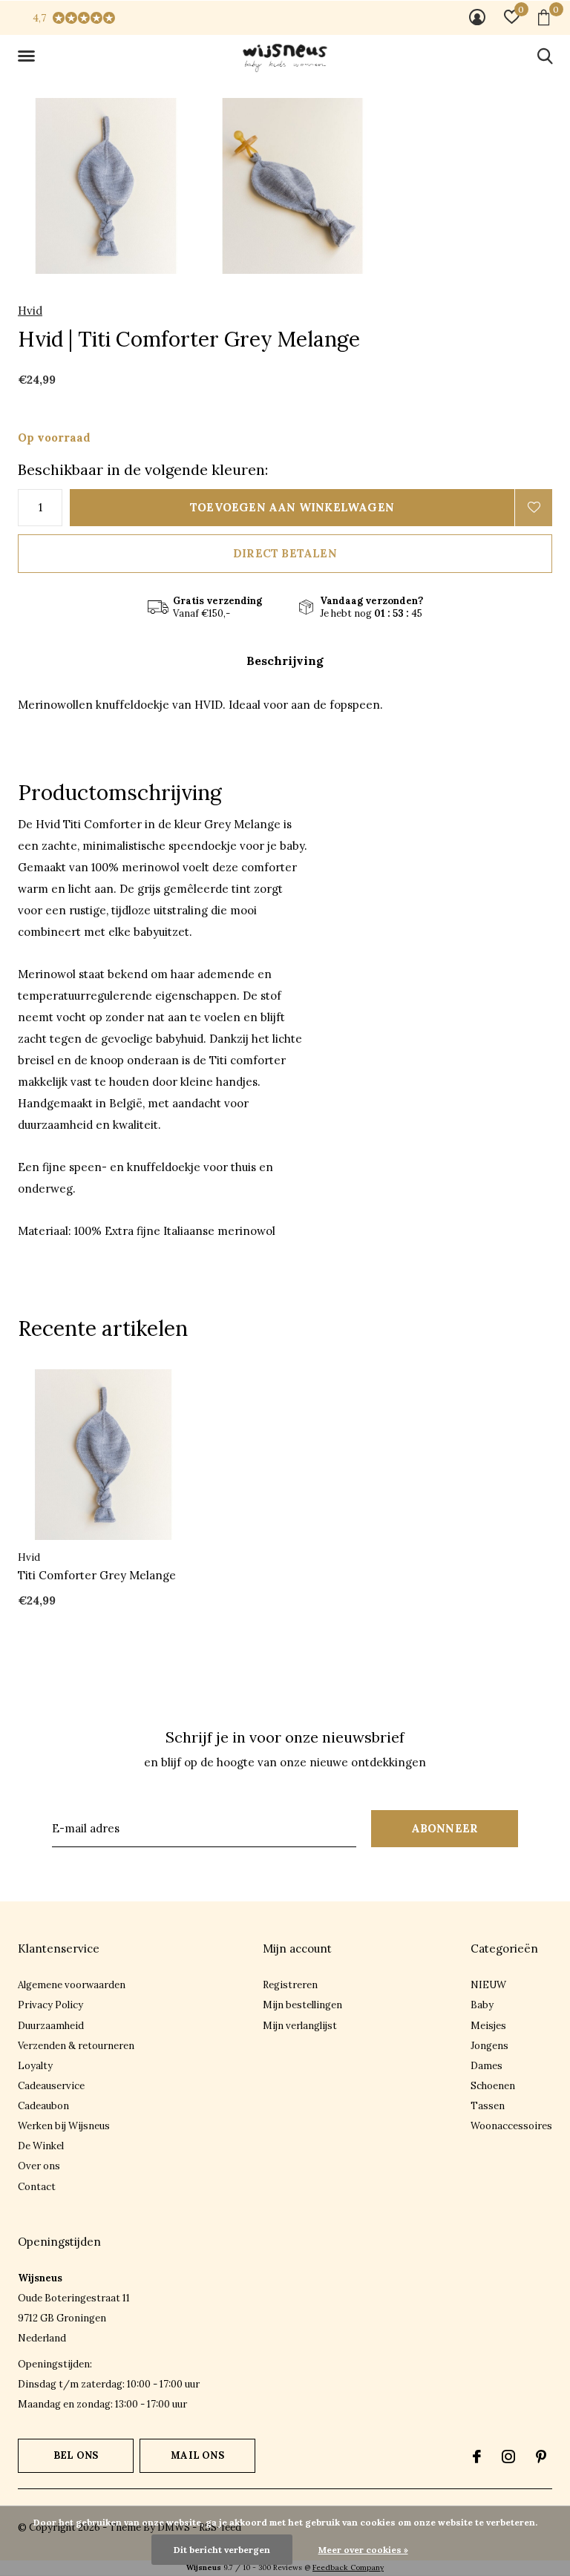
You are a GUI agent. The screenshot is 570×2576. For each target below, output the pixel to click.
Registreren (290, 1985)
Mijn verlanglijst (300, 2026)
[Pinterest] (541, 2457)
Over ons (39, 2166)
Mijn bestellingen (302, 2005)
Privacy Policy (50, 2005)
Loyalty (35, 2066)
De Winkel (41, 2146)
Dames (487, 2066)
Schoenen (493, 2086)
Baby (482, 2005)
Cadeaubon (43, 2106)
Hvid (30, 311)
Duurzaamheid (51, 2026)
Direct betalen (285, 553)
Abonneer (445, 1828)
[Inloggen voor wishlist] (534, 508)
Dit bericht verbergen (222, 2550)
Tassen (488, 2106)
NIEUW (488, 1985)
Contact (37, 2187)
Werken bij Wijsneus (64, 2126)
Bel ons (76, 2455)
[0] (544, 17)
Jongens (489, 2046)
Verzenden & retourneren (76, 2046)
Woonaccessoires (511, 2126)
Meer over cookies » (363, 2550)
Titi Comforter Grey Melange (97, 1575)
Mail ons (197, 2455)
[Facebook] (477, 2457)
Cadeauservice (51, 2086)
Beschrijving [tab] (285, 661)
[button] (29, 56)
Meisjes (488, 2026)
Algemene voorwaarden (72, 1985)
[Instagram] (508, 2457)
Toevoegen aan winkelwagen (292, 507)
